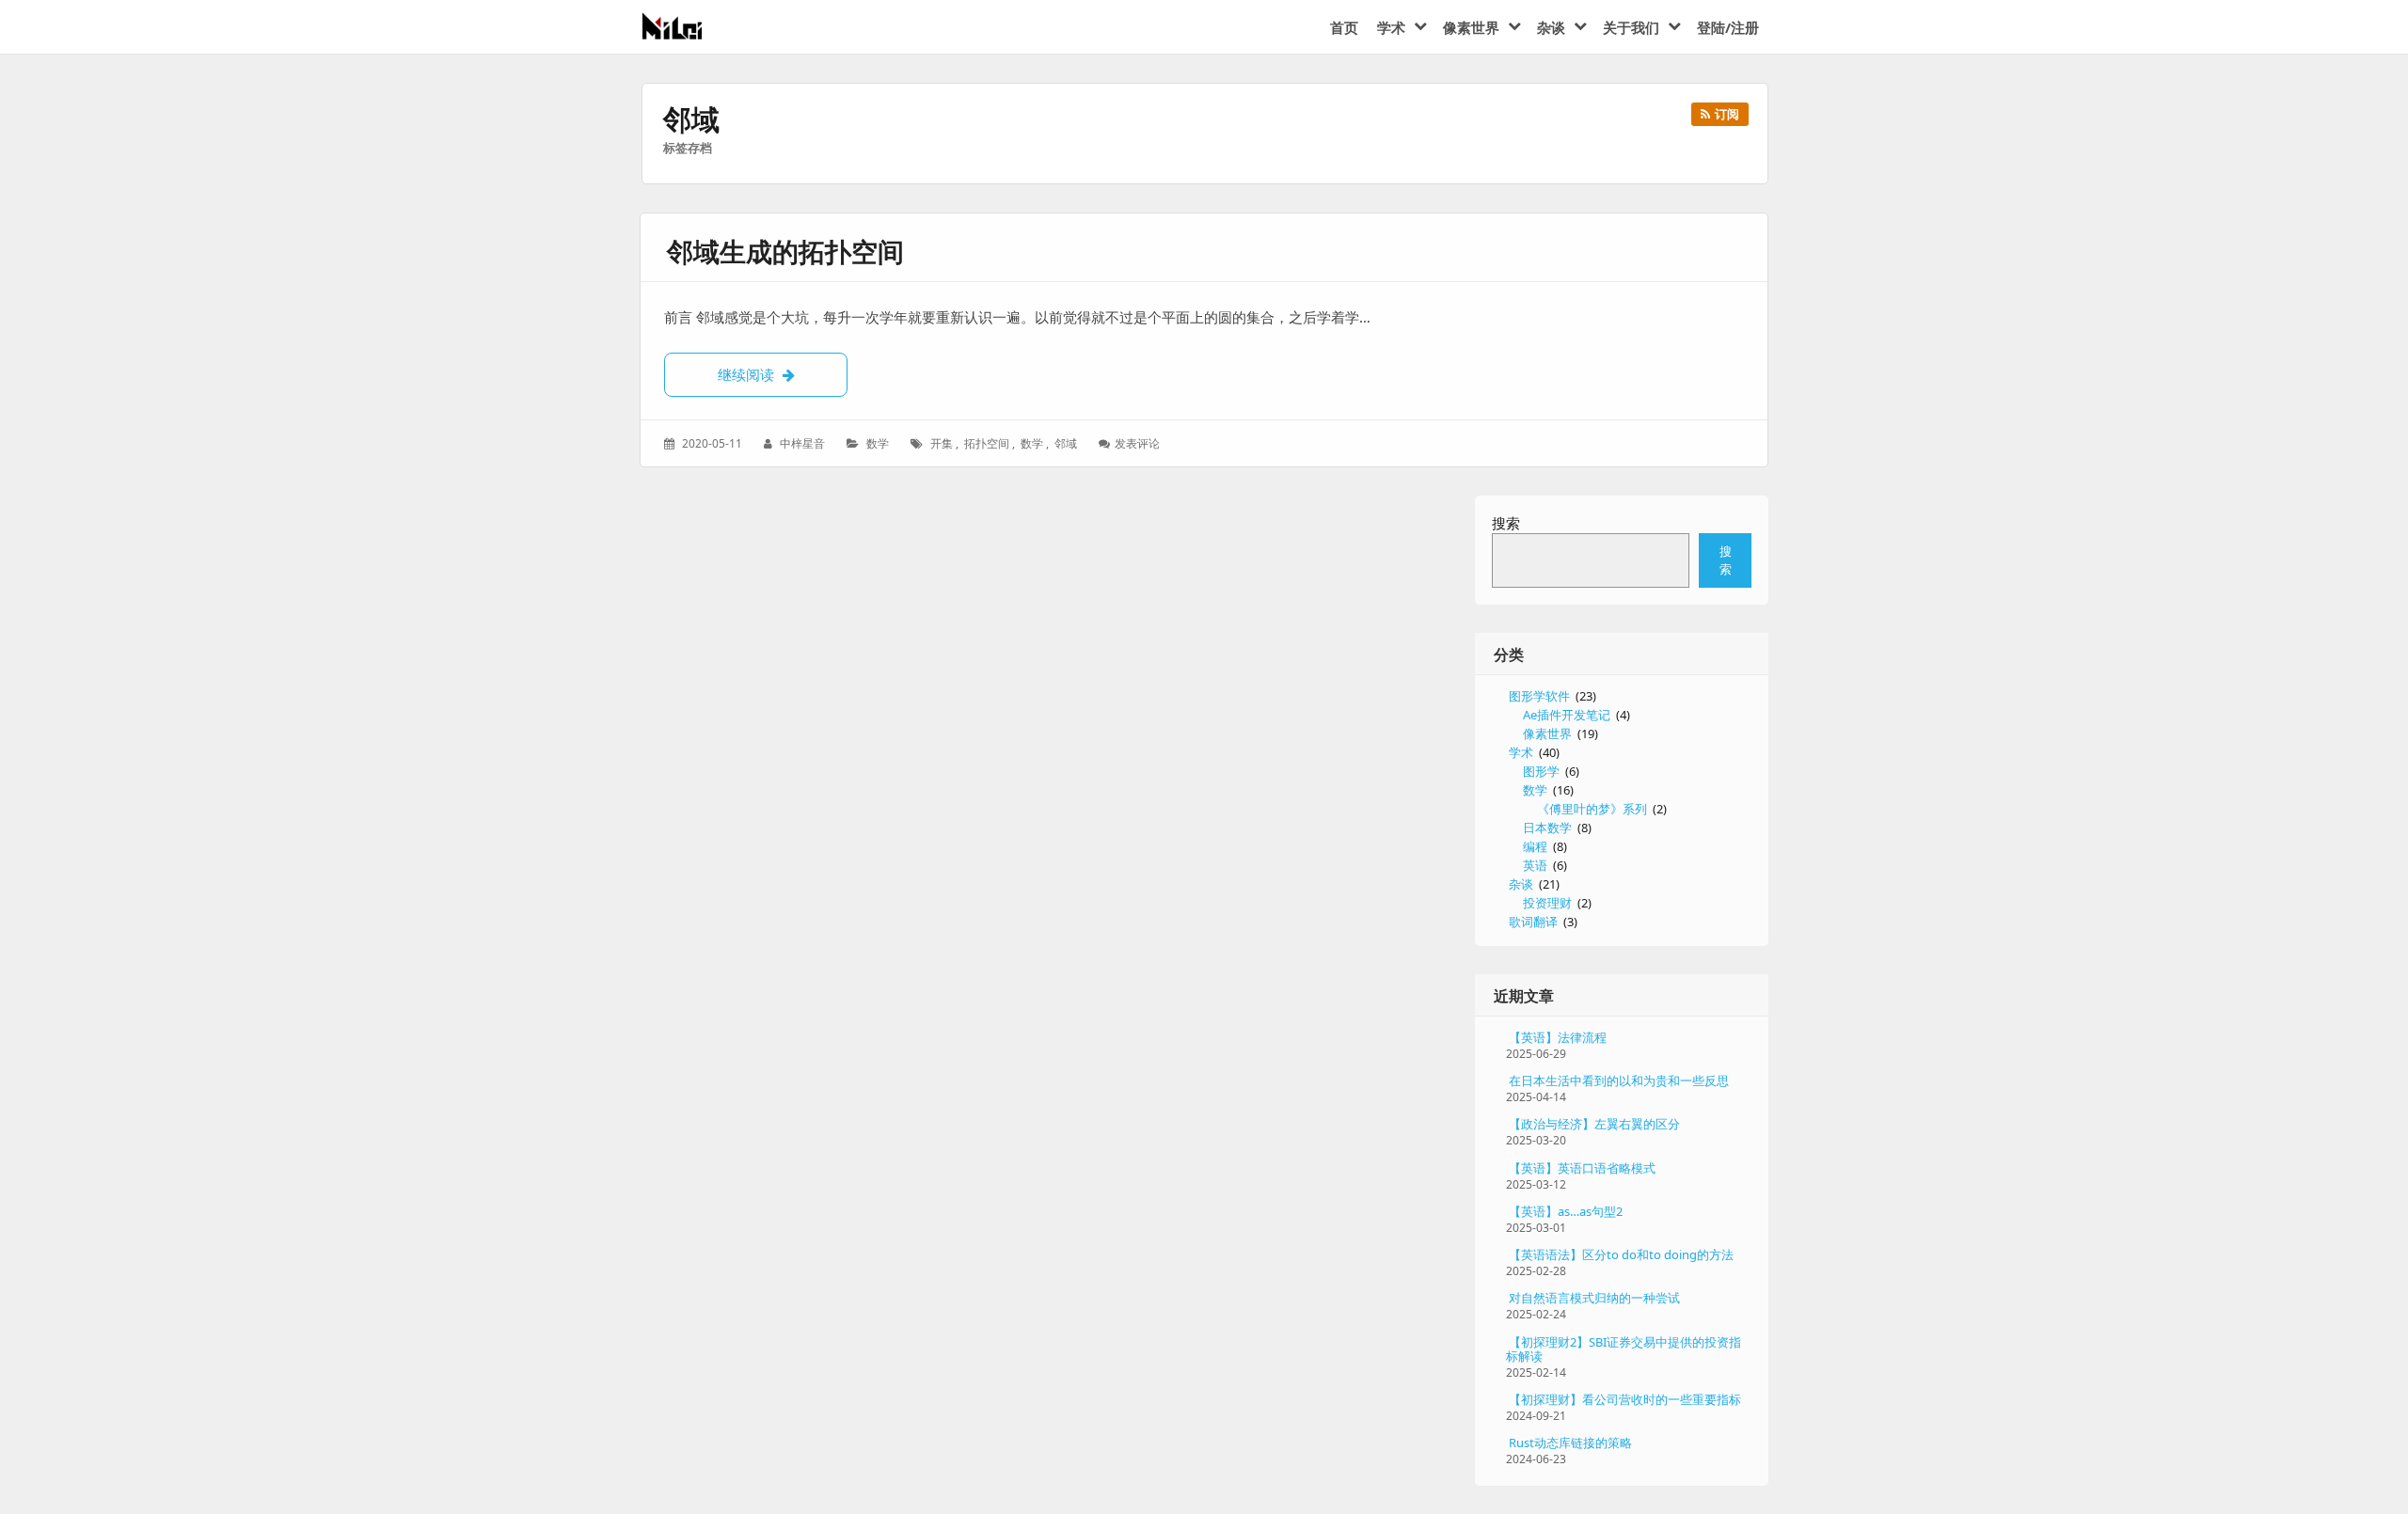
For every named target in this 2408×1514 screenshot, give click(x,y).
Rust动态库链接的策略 (1570, 1443)
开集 (942, 443)
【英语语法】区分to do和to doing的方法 (1621, 1254)
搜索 (1506, 523)
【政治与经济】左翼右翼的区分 (1594, 1124)
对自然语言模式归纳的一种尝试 (1594, 1298)
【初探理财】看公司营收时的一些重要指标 (1625, 1399)
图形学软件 (1539, 696)
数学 (878, 443)
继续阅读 (783, 374)
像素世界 (1547, 733)
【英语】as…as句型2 (1566, 1211)
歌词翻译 (1533, 922)
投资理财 (1547, 903)
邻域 (1066, 443)
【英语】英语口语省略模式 (1582, 1168)
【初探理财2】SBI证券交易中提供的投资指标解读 (1624, 1349)
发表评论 (1139, 443)
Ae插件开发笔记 (1567, 715)
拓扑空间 (987, 443)
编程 (1535, 846)
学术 (1521, 752)
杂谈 (1521, 884)
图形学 (1541, 771)
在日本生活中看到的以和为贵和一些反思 (1619, 1080)
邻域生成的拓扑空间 (785, 251)
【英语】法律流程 (1558, 1037)
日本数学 (1547, 828)
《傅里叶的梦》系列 (1592, 809)
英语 (1535, 865)
